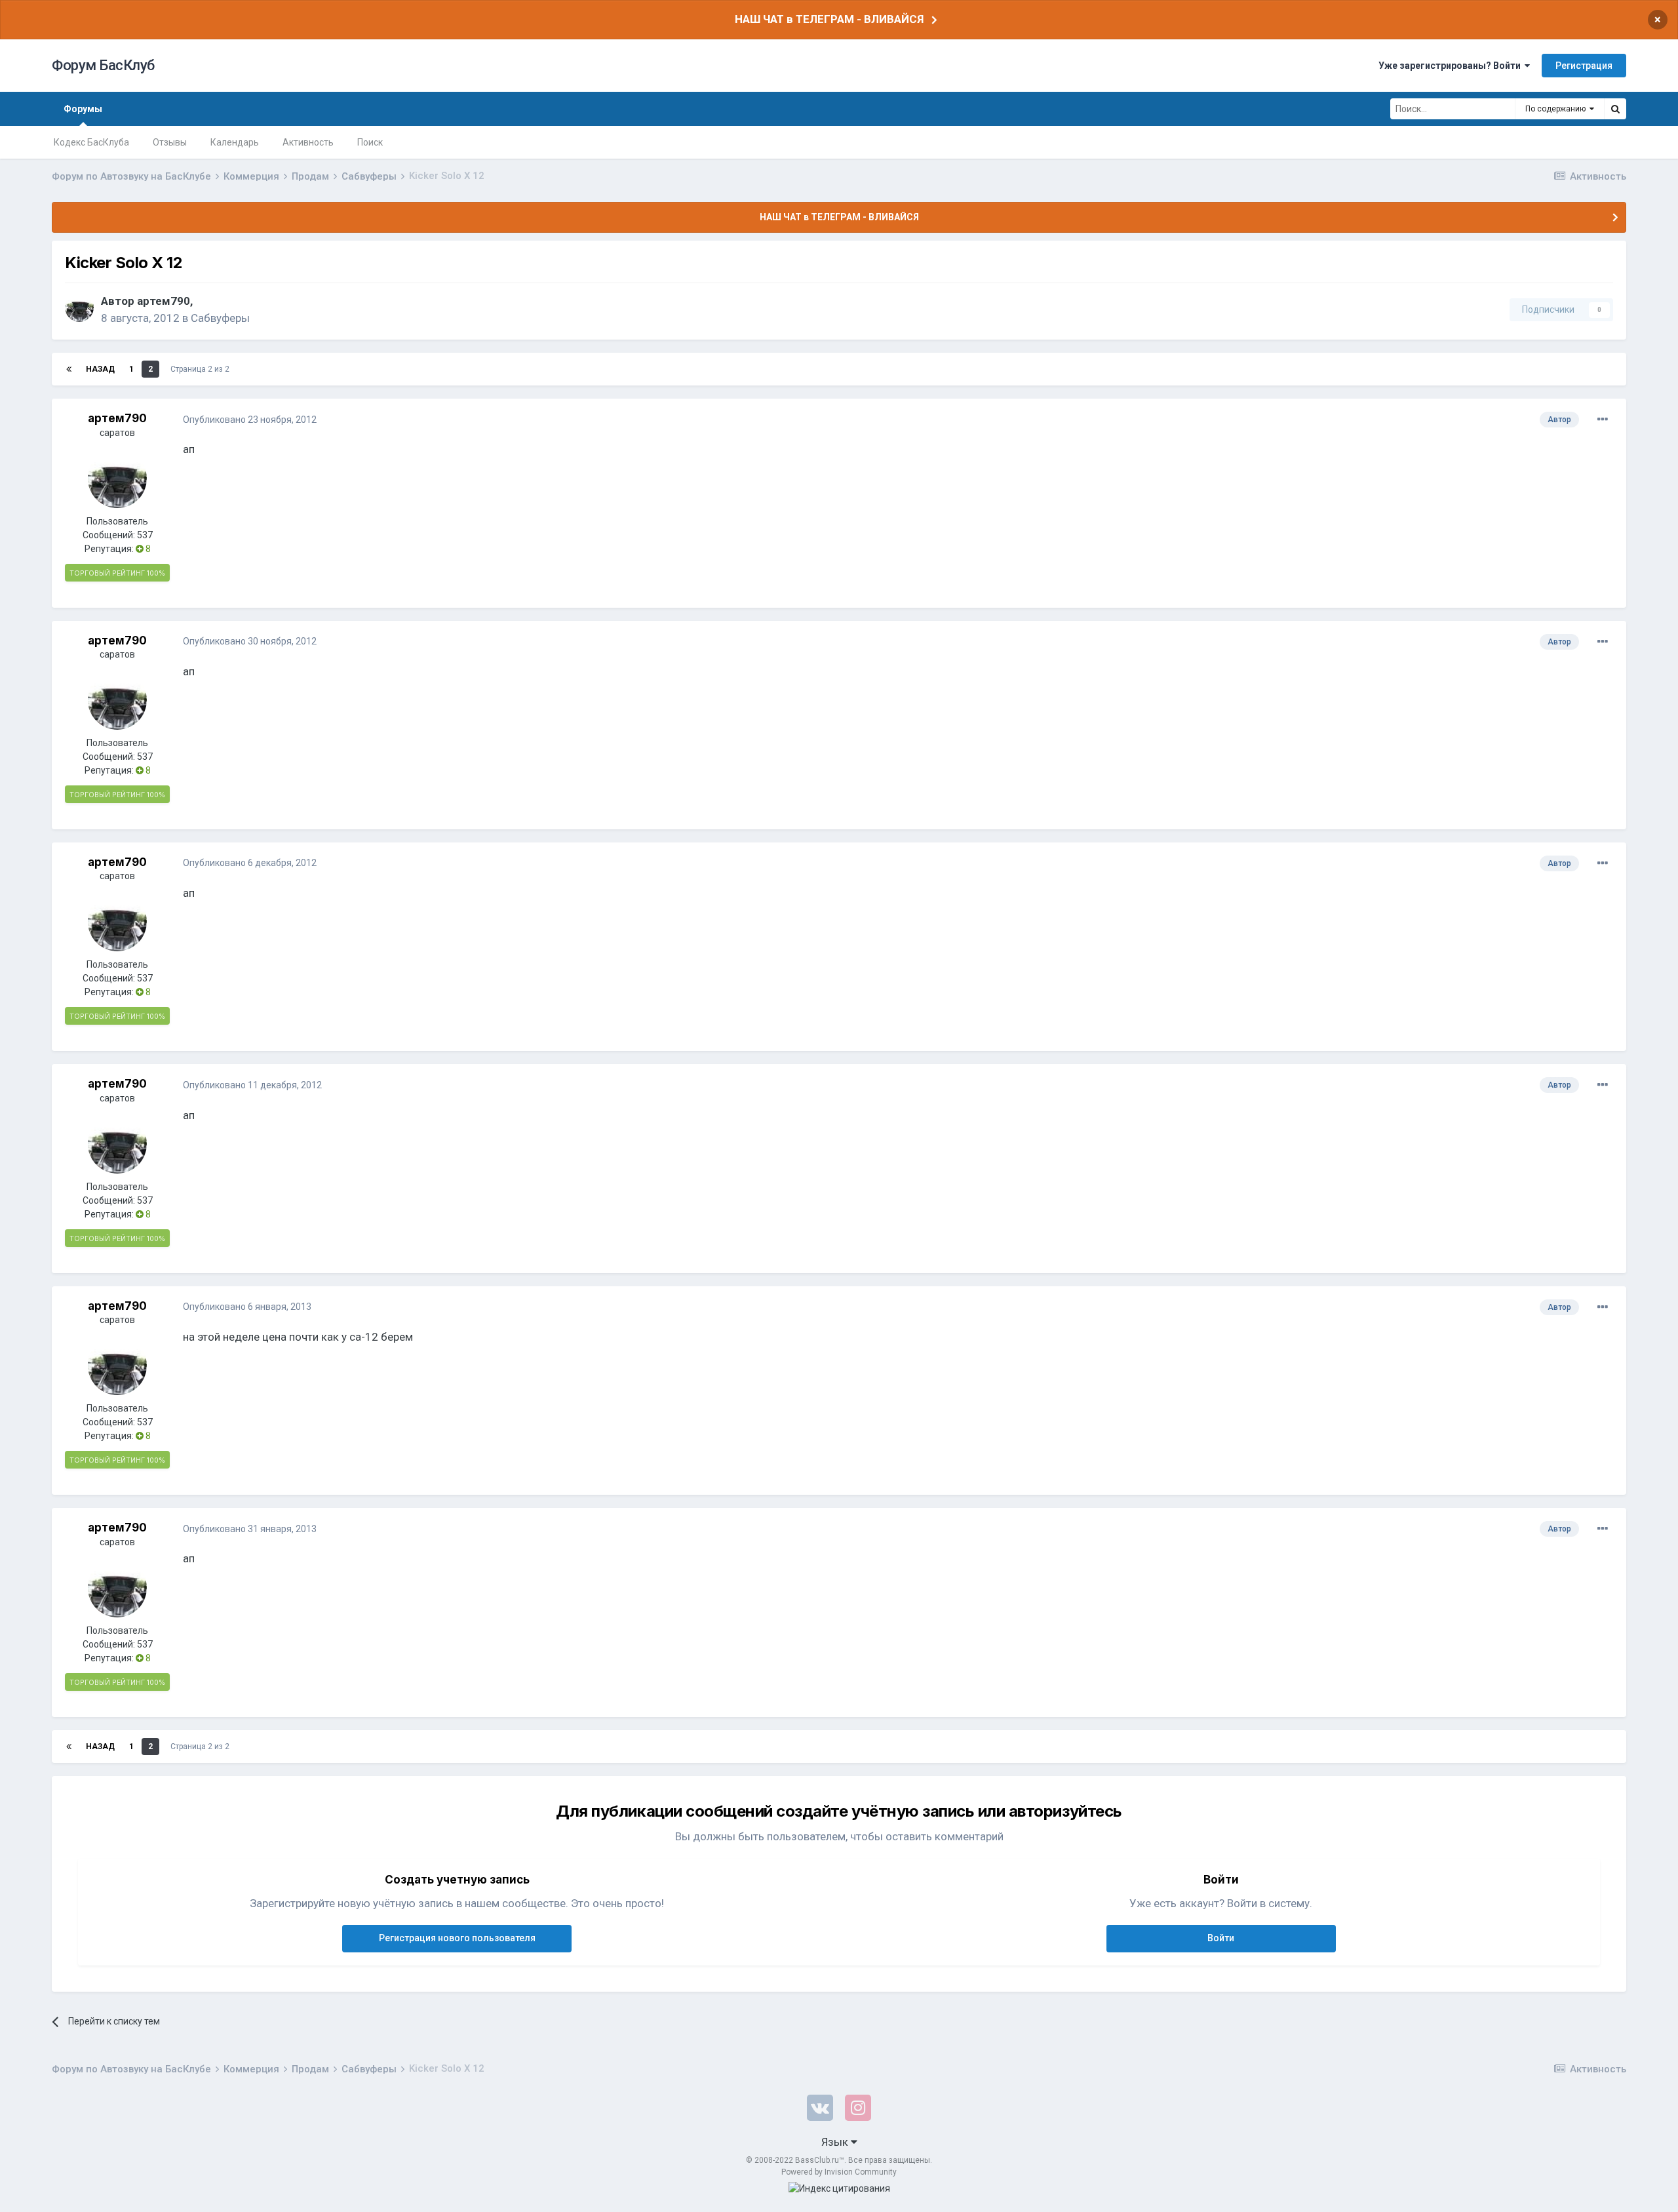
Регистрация (1584, 66)
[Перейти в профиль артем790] (79, 307)
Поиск (370, 142)
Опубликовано (250, 420)
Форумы (83, 109)
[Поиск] (1615, 109)
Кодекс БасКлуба (91, 142)
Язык (836, 2142)
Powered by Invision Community (839, 2172)
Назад (100, 369)
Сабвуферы (220, 318)
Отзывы (170, 142)
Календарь (235, 142)
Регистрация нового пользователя (457, 1938)
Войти (1221, 1938)
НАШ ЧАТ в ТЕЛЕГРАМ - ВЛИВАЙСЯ (829, 19)
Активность (308, 142)
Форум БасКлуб (103, 65)
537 (145, 535)
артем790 (164, 301)
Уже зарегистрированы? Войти (1452, 66)
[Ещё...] (1603, 420)
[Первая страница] (69, 369)
